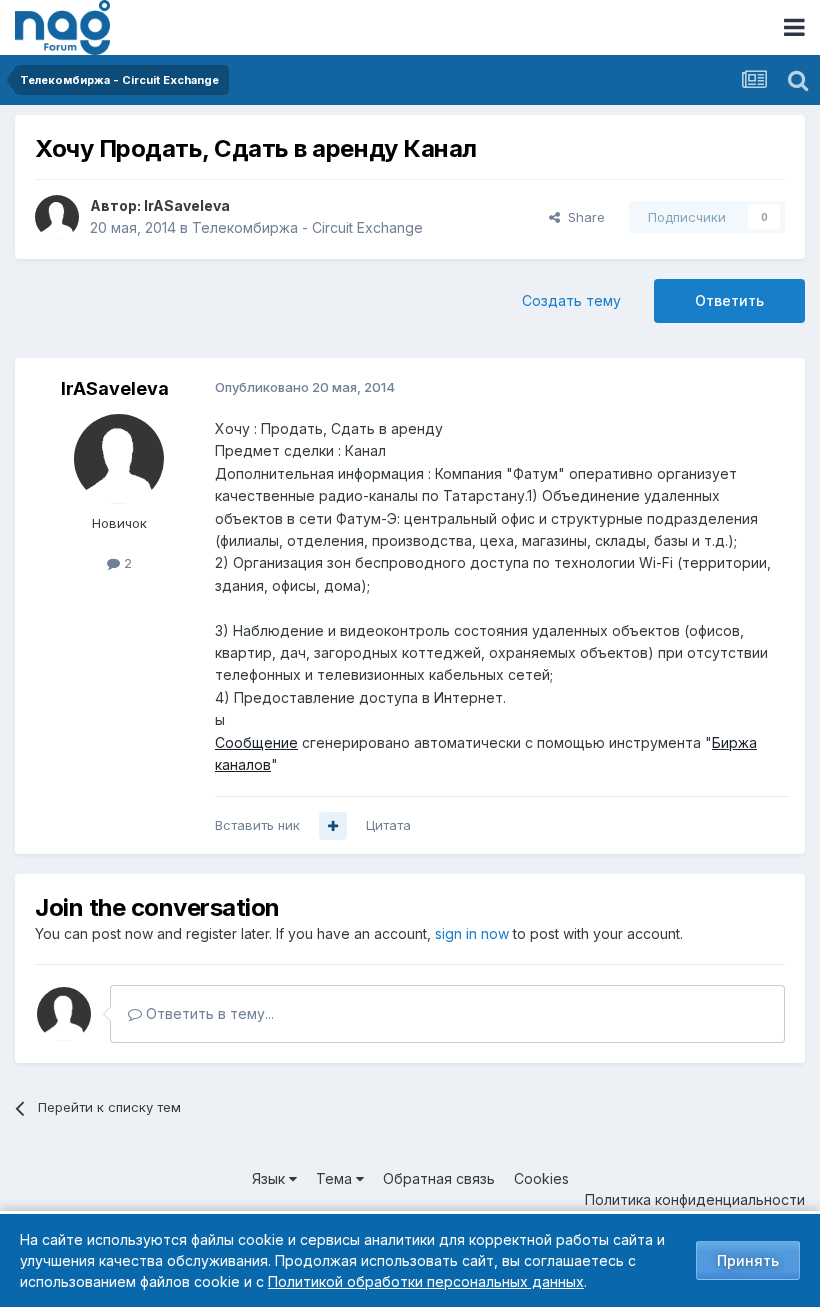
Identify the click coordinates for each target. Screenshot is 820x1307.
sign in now (472, 933)
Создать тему (571, 300)
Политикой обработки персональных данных (426, 1281)
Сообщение (256, 742)
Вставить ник (257, 825)
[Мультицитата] (333, 826)
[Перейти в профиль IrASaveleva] (57, 217)
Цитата (388, 825)
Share (582, 217)
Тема (336, 1178)
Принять (748, 1260)
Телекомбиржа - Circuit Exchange (307, 227)
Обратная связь (439, 1178)
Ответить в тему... (208, 1013)
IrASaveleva (187, 205)
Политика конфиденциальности (695, 1199)
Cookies (541, 1178)
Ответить (729, 300)
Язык (270, 1178)
